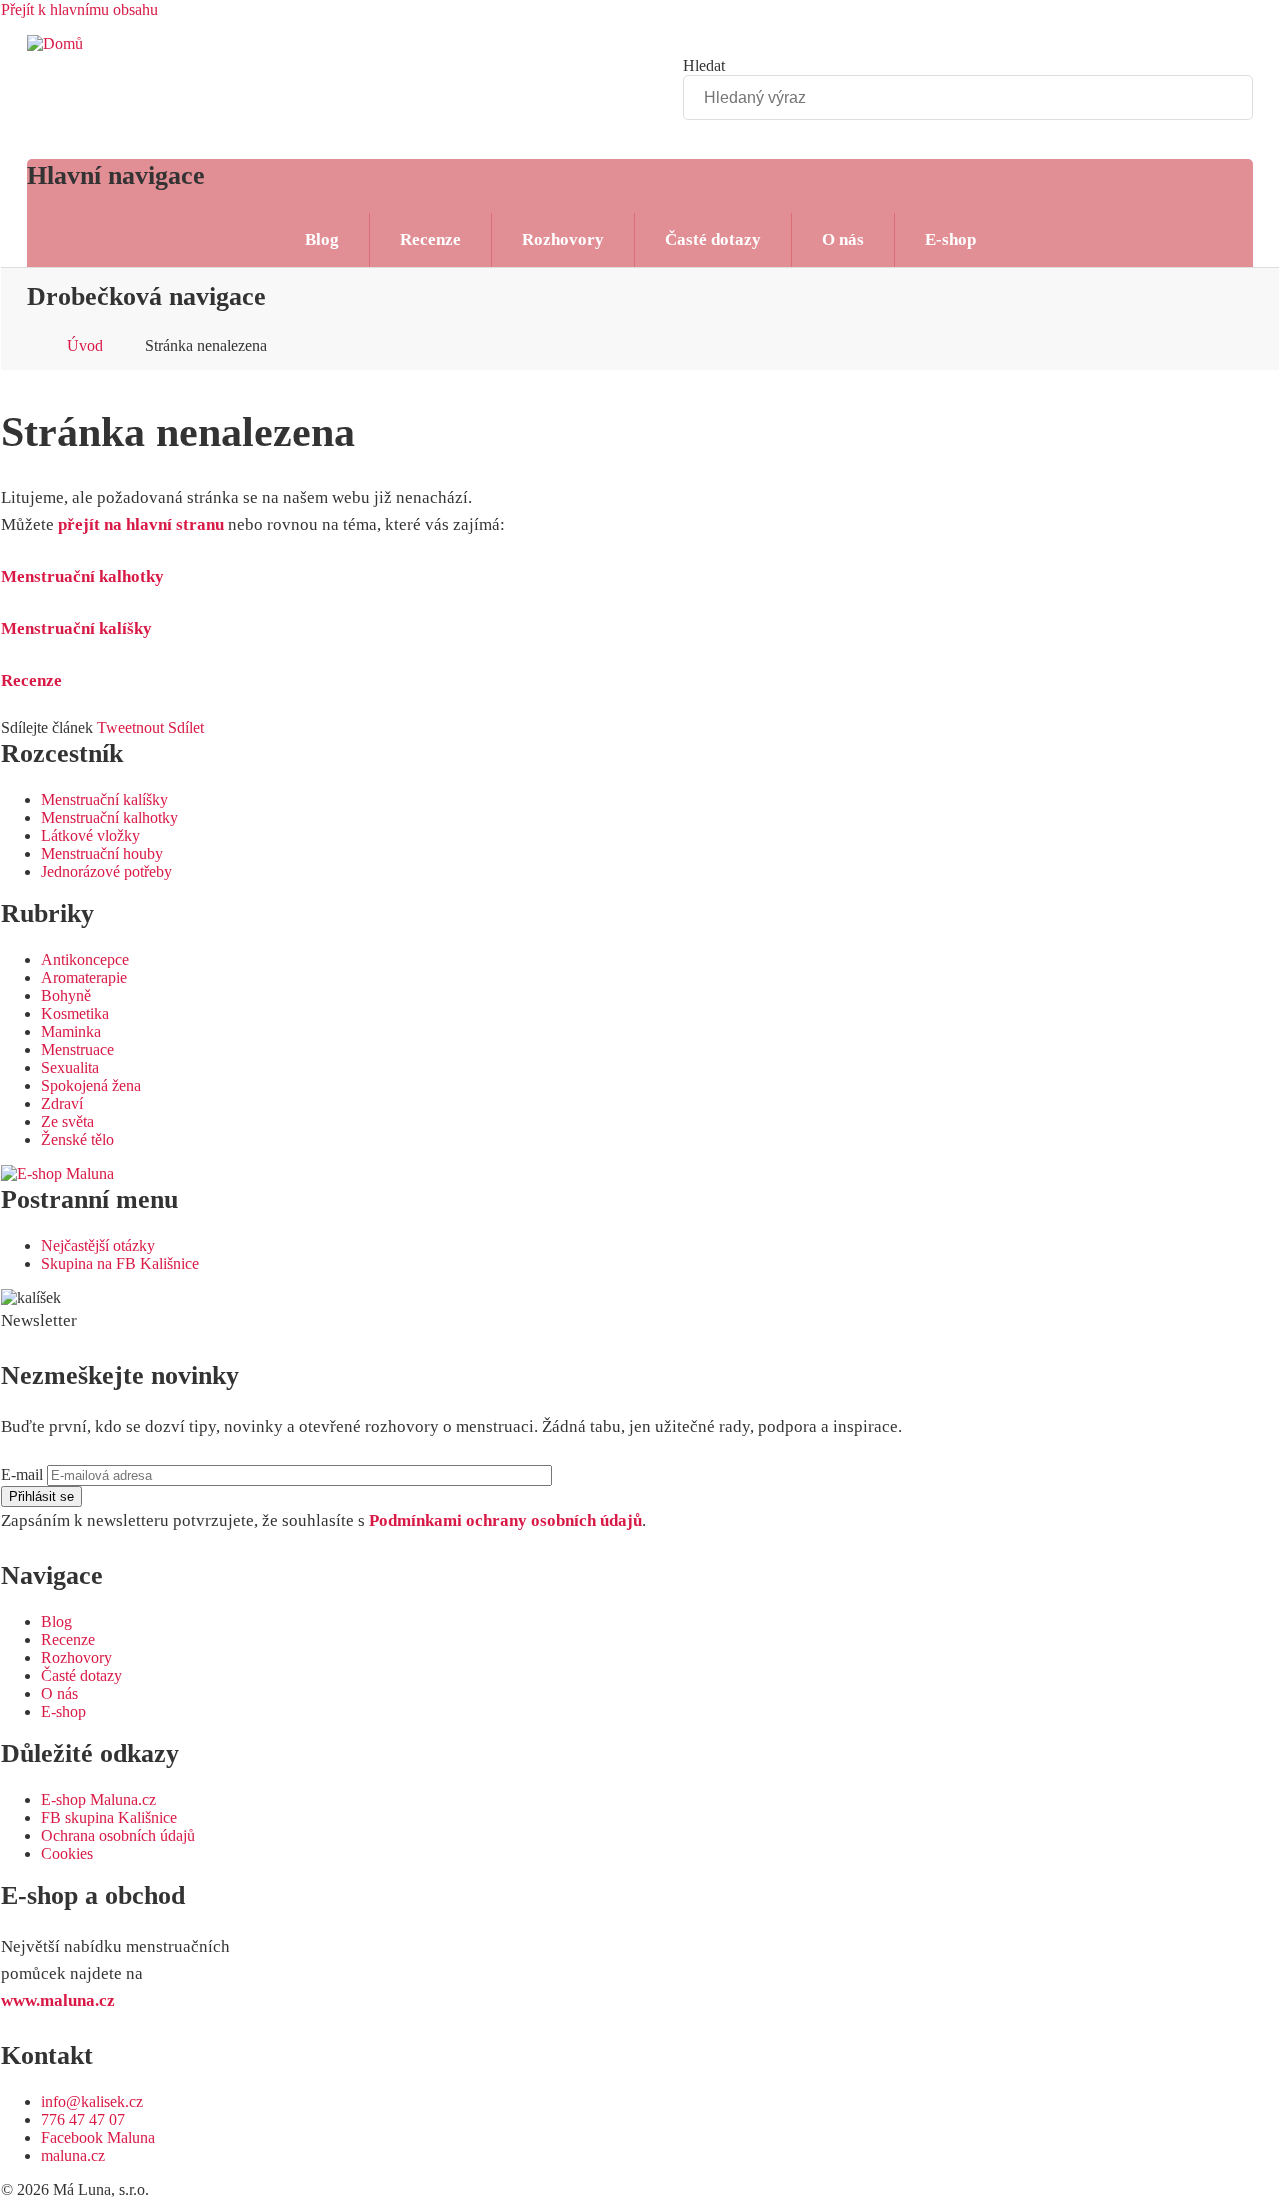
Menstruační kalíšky (76, 628)
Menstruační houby (102, 853)
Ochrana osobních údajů (118, 1835)
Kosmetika (75, 1013)
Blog (322, 239)
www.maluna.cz (58, 2000)
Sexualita (70, 1067)
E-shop (950, 239)
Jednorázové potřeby (106, 871)
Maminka (71, 1031)
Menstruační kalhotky (82, 576)
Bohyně (66, 995)
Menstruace (77, 1049)
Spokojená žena (91, 1085)
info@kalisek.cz (92, 2101)
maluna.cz (73, 2155)
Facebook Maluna (98, 2137)
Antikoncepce (85, 959)
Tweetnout (130, 727)
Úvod (85, 345)
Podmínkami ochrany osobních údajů (505, 1520)
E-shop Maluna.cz (98, 1799)
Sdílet (186, 727)
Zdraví (62, 1103)
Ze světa (67, 1121)
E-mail (22, 1474)
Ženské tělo (77, 1139)
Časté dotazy (713, 239)
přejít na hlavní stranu (141, 524)
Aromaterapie (84, 977)
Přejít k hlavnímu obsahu (79, 9)
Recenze (430, 239)
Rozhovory (563, 239)
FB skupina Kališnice (109, 1817)
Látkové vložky (90, 835)
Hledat (704, 65)
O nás (843, 239)
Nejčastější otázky (98, 1245)
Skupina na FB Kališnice (120, 1263)
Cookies (67, 1853)
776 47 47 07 (83, 2119)
